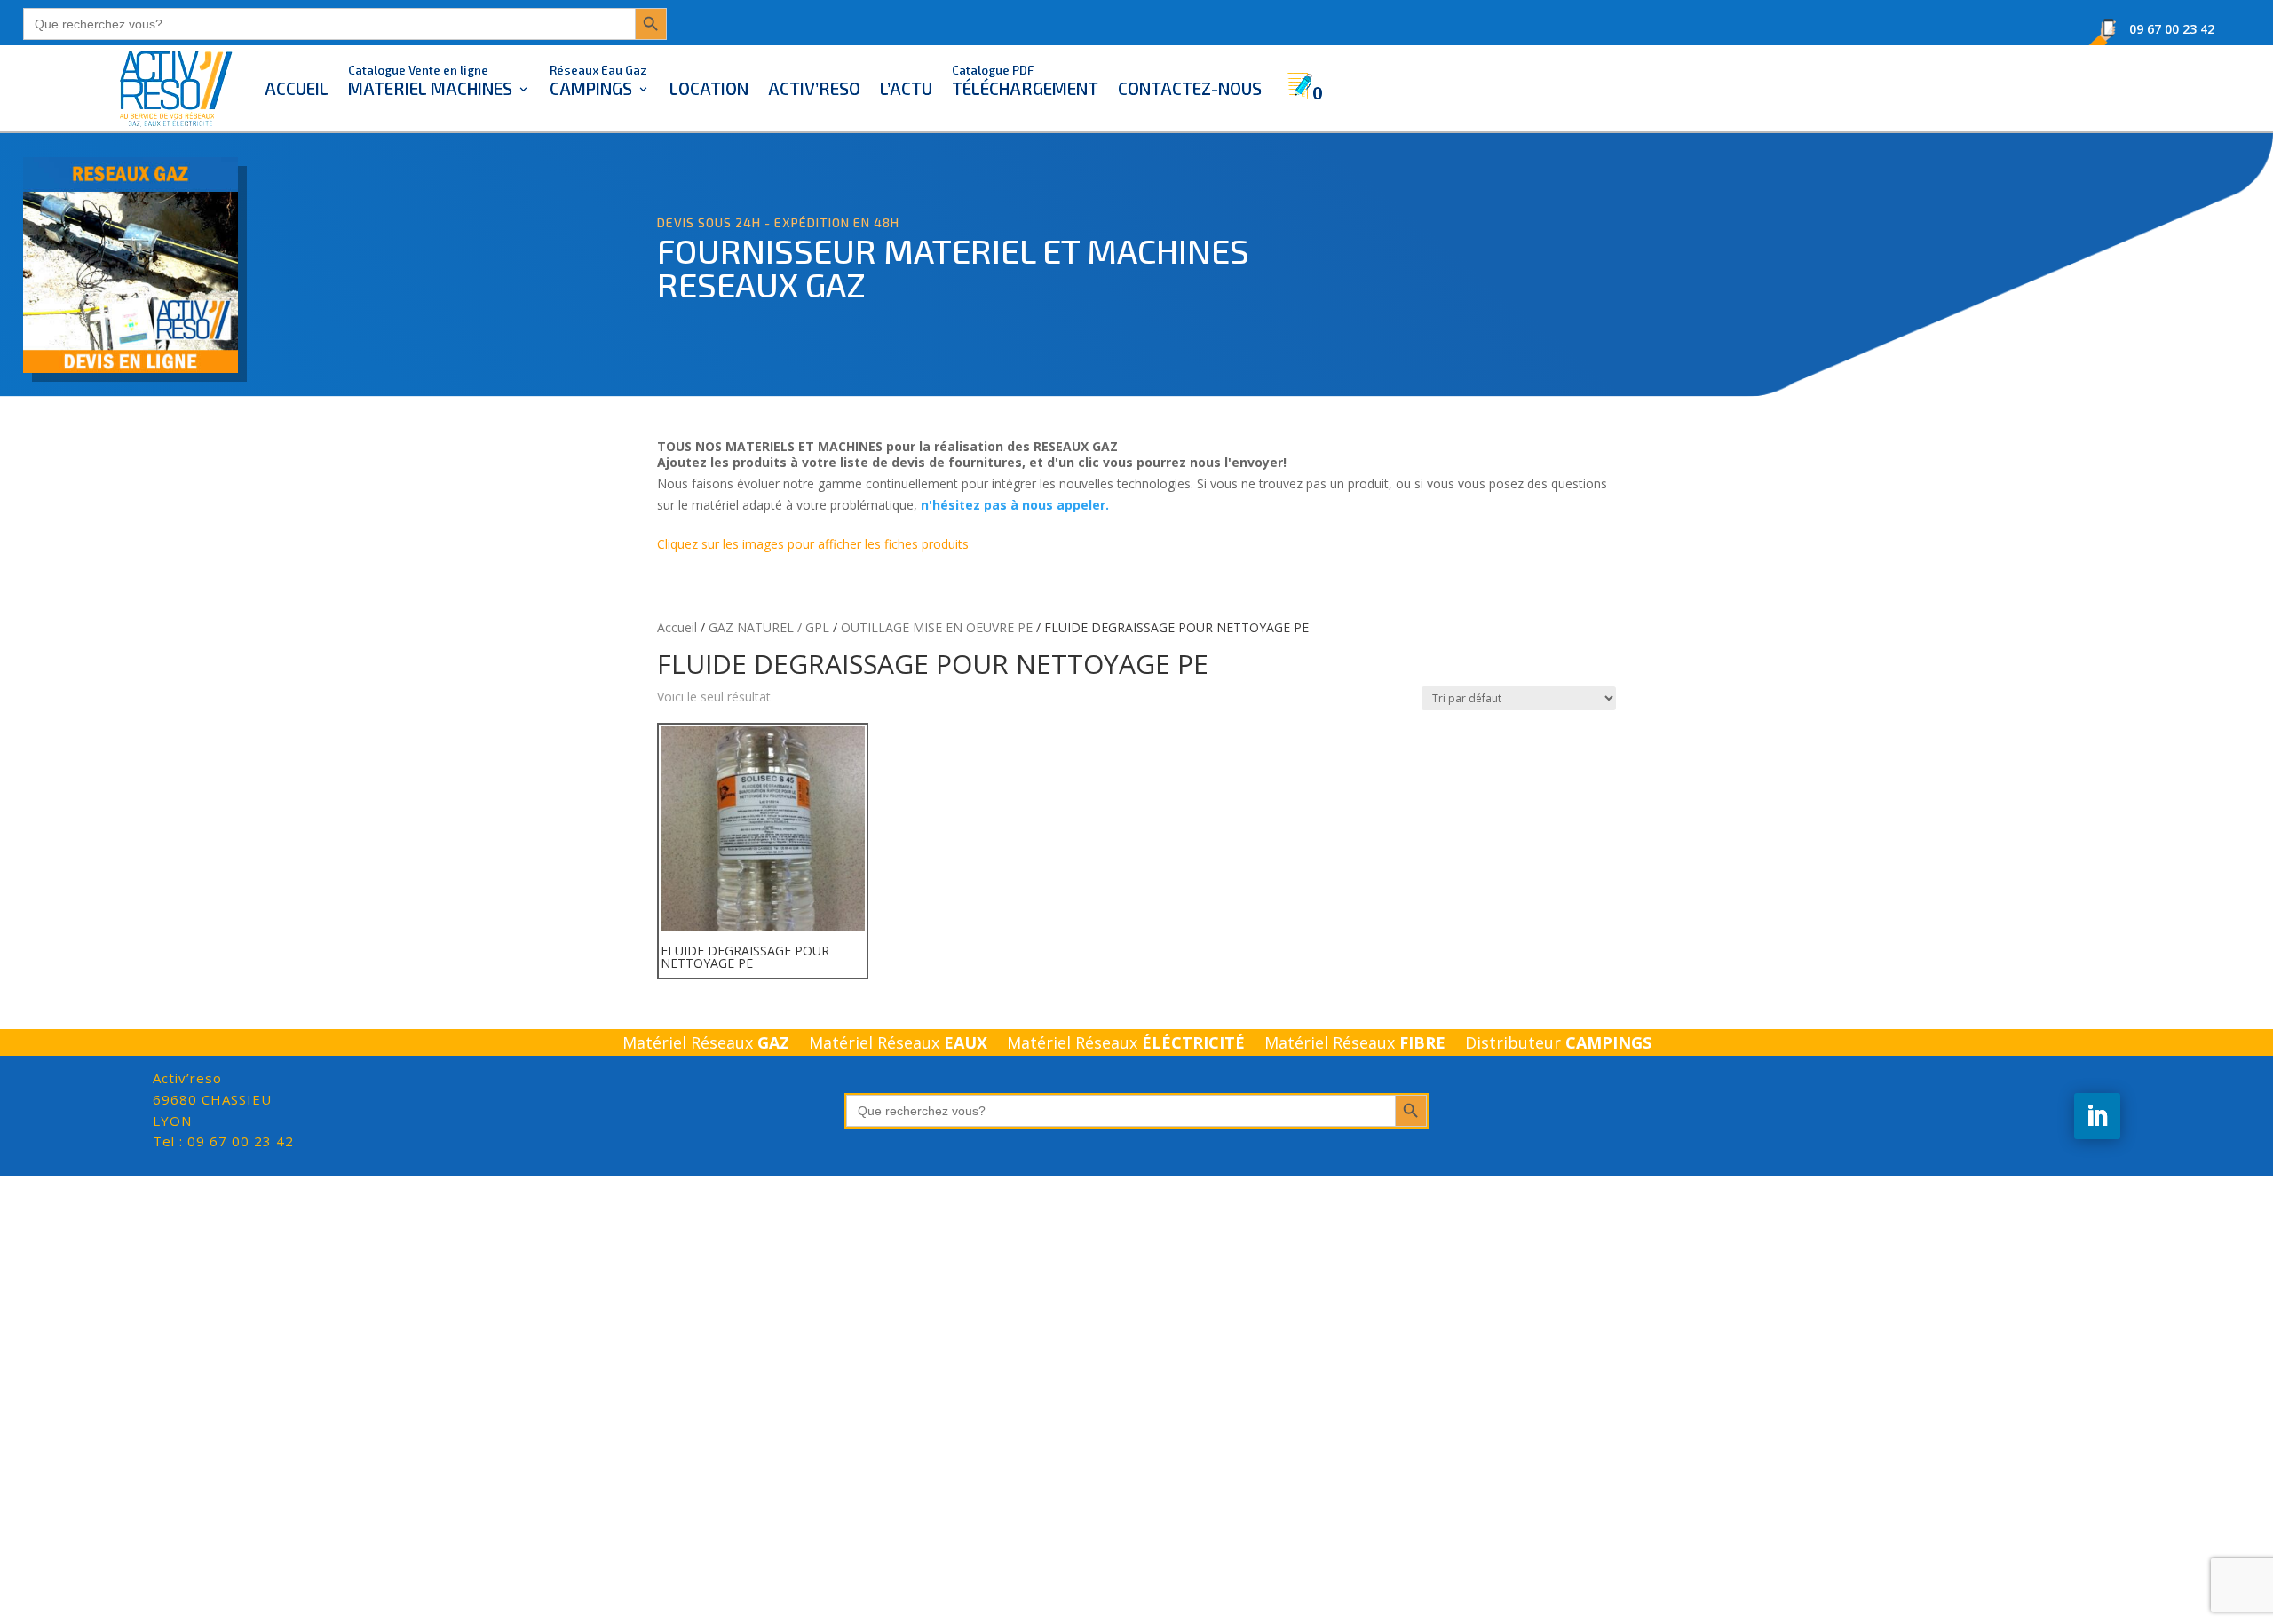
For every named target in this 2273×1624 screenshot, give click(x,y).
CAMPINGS (598, 81)
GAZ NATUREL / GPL (769, 627)
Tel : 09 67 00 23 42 (223, 1141)
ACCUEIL (297, 88)
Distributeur (1558, 1045)
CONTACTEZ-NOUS (1190, 88)
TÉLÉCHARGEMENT (1025, 81)
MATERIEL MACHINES (430, 81)
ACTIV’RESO (814, 88)
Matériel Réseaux (706, 1045)
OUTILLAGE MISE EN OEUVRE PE (937, 627)
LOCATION (709, 88)
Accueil (677, 627)
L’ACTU (906, 88)
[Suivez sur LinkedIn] (2097, 1116)
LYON (212, 1099)
